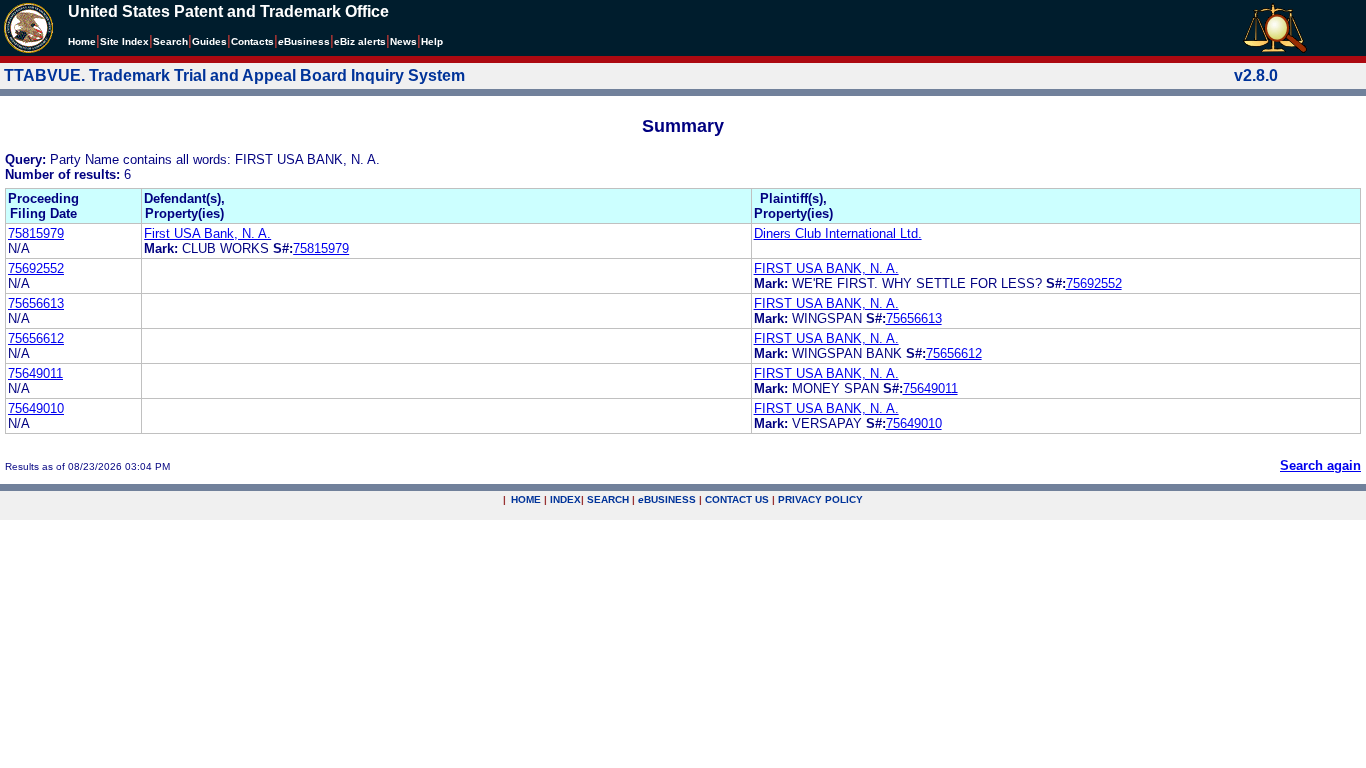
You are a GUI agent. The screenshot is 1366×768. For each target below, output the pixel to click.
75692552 (36, 268)
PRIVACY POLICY (820, 499)
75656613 (36, 303)
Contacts (252, 41)
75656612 (36, 338)
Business (304, 41)
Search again (1320, 465)
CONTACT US (737, 499)
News (403, 41)
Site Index (124, 41)
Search (170, 41)
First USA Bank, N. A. (207, 233)
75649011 (35, 373)
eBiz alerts (360, 41)
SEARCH (608, 499)
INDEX (565, 499)
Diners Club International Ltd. (838, 233)
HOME (526, 499)
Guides (209, 41)
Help (432, 41)
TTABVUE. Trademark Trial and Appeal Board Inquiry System (234, 75)
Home (82, 41)
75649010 (36, 408)
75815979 (36, 233)
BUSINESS (667, 499)
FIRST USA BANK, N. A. (826, 268)
